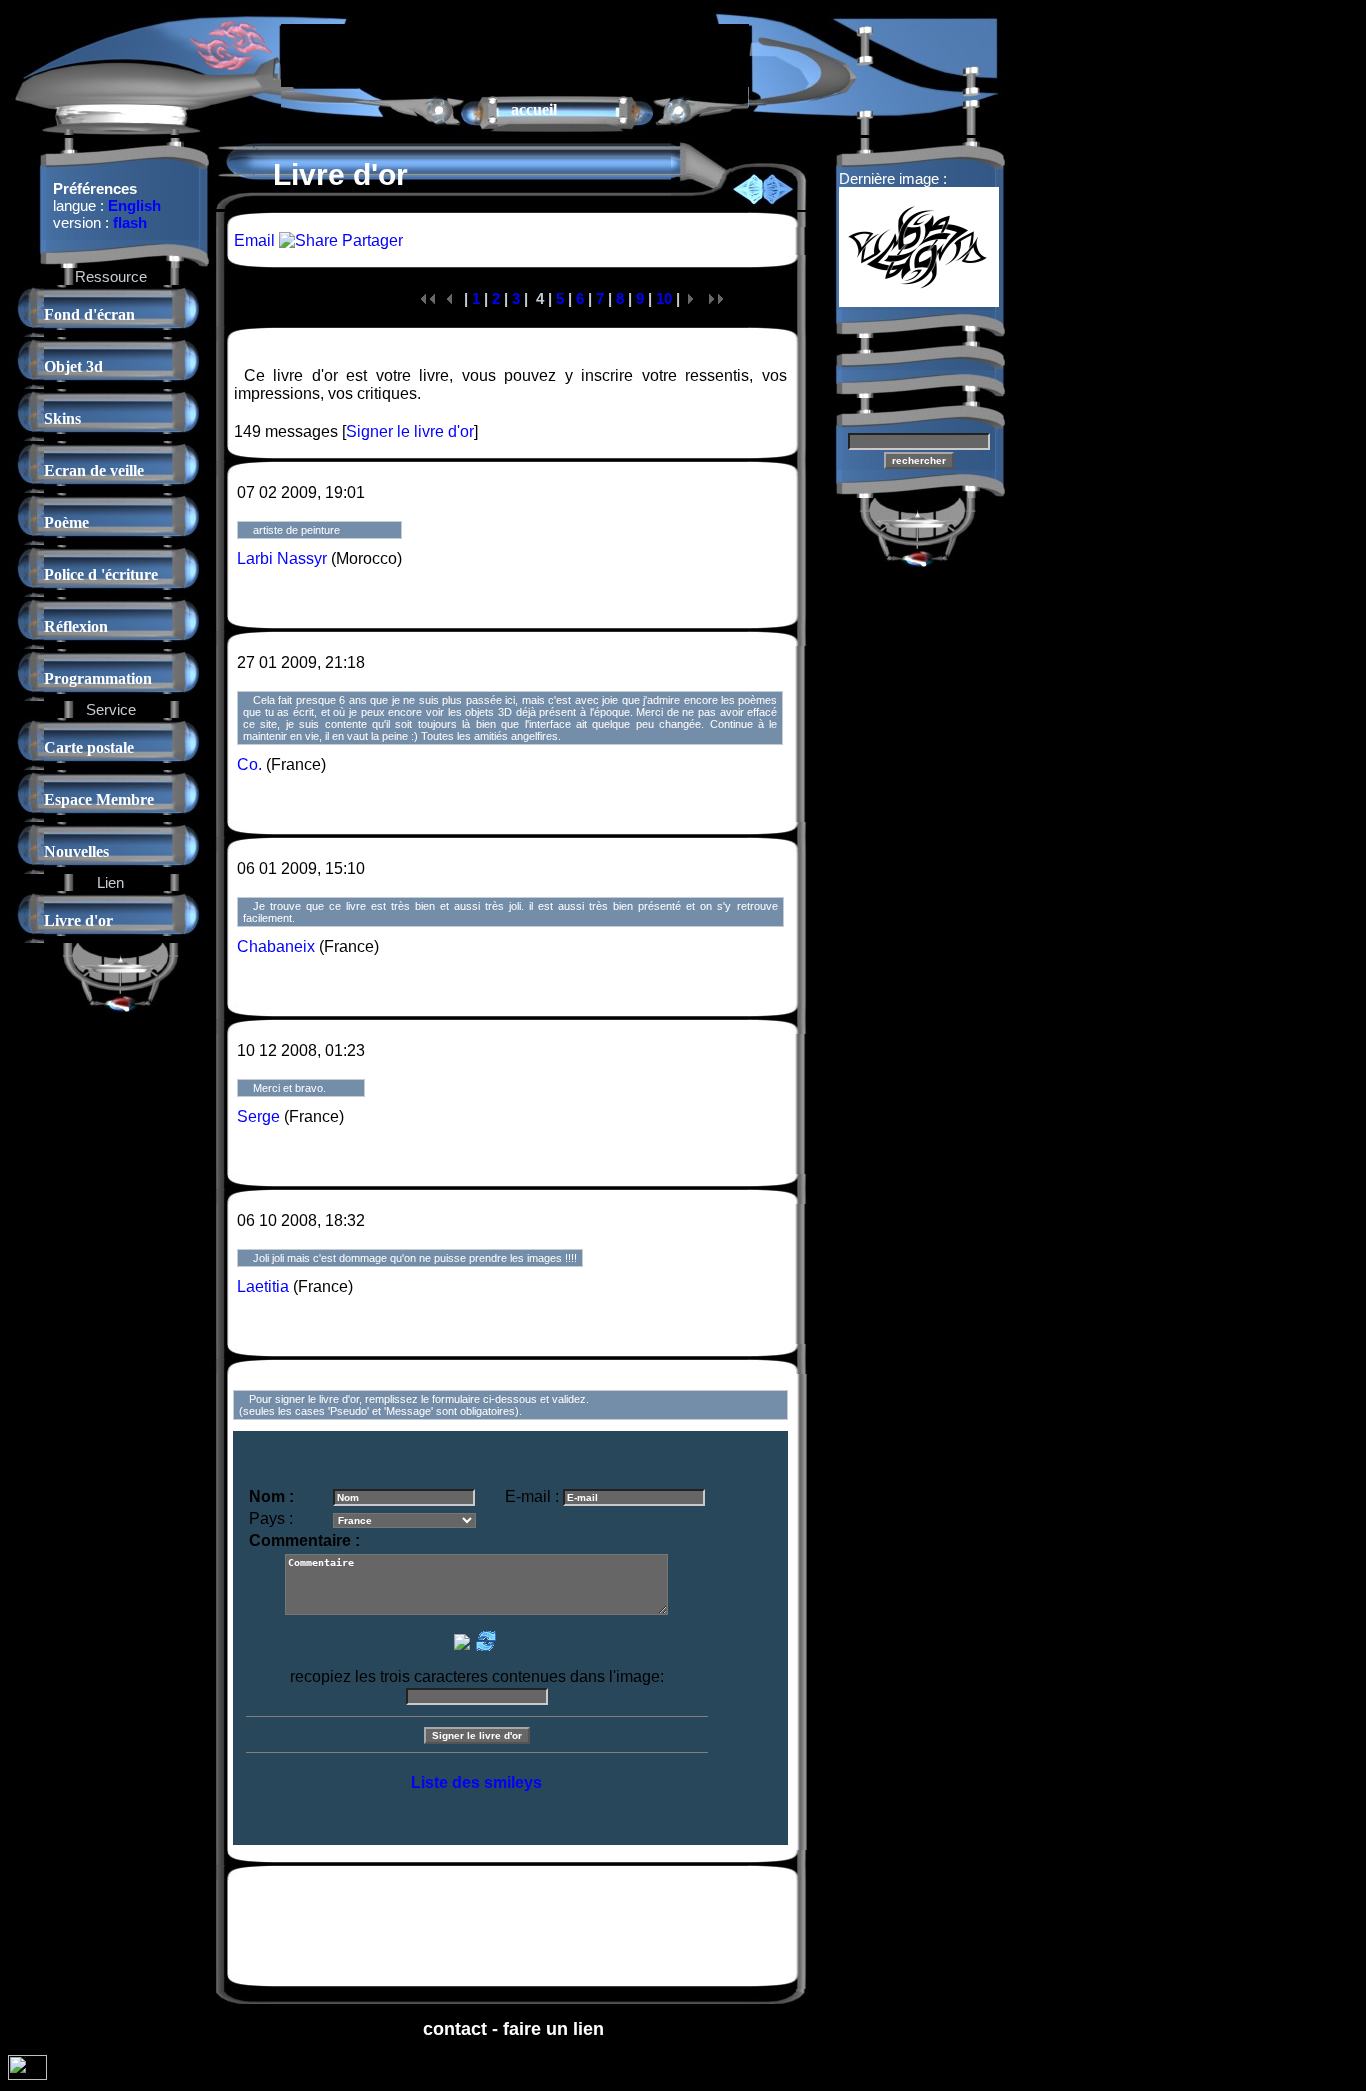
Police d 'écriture (101, 574)
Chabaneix (276, 946)
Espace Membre (99, 799)
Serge (258, 1116)
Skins (62, 418)
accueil (534, 109)
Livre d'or (78, 920)
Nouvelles (76, 851)
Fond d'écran (89, 314)
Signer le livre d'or (410, 431)
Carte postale (89, 747)
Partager (370, 240)
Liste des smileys (476, 1782)
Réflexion (76, 626)
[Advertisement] (515, 54)
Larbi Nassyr (282, 558)
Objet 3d (73, 366)
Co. (249, 764)
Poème (66, 522)
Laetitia (263, 1286)
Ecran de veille (94, 470)
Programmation (98, 678)
